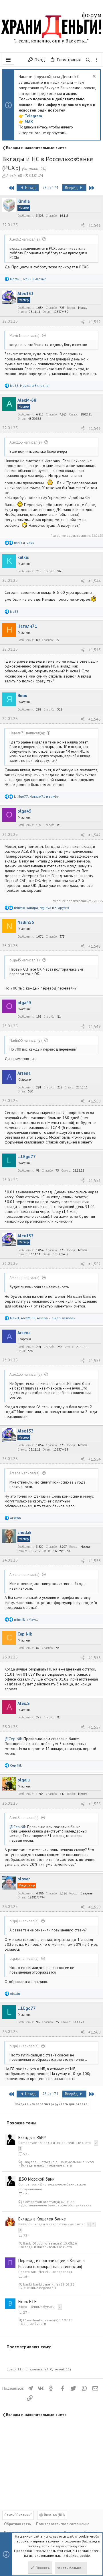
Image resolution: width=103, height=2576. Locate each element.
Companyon (28, 2143)
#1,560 (95, 2032)
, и (28, 279)
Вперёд (72, 188)
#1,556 (95, 1658)
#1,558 (95, 1804)
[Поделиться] (83, 225)
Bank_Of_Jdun (34, 2243)
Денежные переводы (56, 2272)
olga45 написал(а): (25, 960)
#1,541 (95, 225)
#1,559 (95, 1907)
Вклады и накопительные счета (65, 2143)
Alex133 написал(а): (26, 442)
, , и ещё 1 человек (43, 1318)
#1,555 (95, 1561)
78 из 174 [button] (50, 188)
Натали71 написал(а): (27, 733)
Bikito (23, 2307)
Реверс (24, 2224)
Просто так (27, 2272)
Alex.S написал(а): (24, 1818)
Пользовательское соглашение (63, 2524)
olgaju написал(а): (24, 1921)
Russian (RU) (54, 2515)
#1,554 (95, 1459)
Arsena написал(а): (25, 1278)
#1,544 (95, 581)
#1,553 (95, 1361)
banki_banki (32, 2284)
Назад (30, 188)
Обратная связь (18, 2524)
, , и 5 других (41, 908)
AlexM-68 (14, 176)
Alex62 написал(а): (25, 239)
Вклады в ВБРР (32, 2137)
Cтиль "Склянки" (18, 2515)
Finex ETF (27, 2301)
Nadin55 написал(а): (26, 1040)
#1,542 (95, 322)
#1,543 (95, 428)
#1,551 (95, 1180)
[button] (8, 60)
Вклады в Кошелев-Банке (42, 2219)
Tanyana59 (32, 2162)
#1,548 (95, 946)
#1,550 (95, 1101)
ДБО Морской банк (36, 2179)
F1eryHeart (32, 2320)
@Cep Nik (13, 1739)
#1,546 (95, 719)
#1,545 (95, 650)
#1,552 (95, 1264)
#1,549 (95, 1027)
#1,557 (95, 1727)
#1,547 (95, 835)
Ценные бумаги (42, 2307)
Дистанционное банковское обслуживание (56, 2205)
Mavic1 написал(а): (25, 336)
